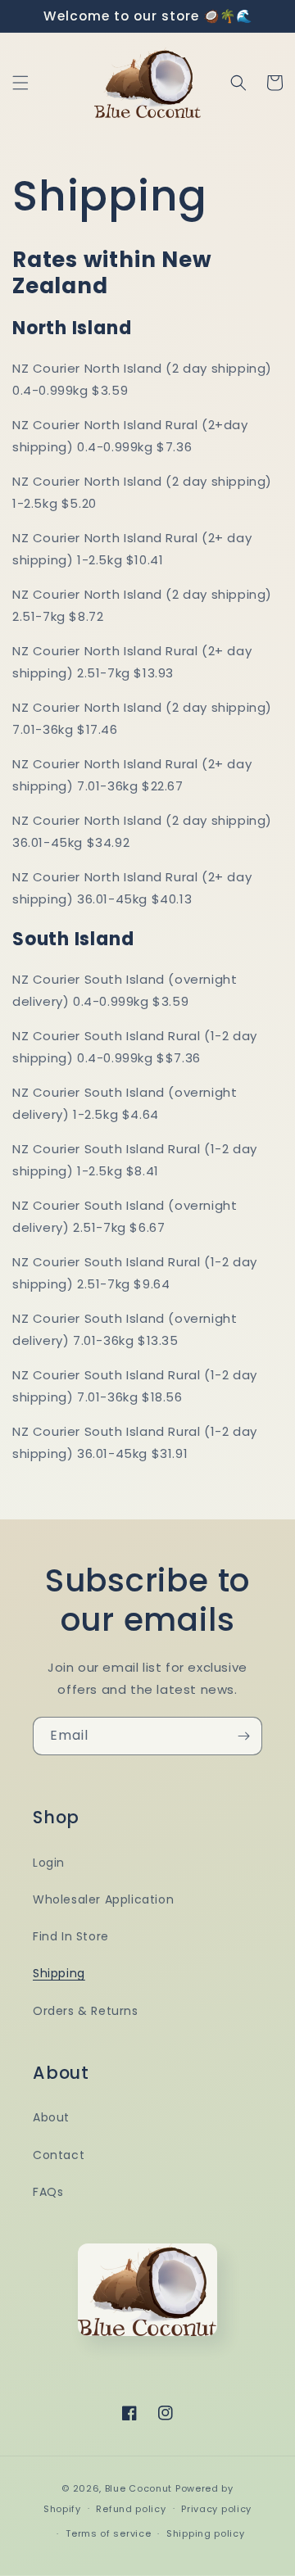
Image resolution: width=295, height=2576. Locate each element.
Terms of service (108, 2533)
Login (49, 1863)
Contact (59, 2155)
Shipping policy (206, 2533)
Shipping (59, 1973)
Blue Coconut (140, 2488)
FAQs (48, 2192)
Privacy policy (216, 2509)
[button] (20, 83)
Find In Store (71, 1936)
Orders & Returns (86, 2011)
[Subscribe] (243, 1736)
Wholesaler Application (103, 1899)
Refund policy (131, 2509)
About (51, 2117)
